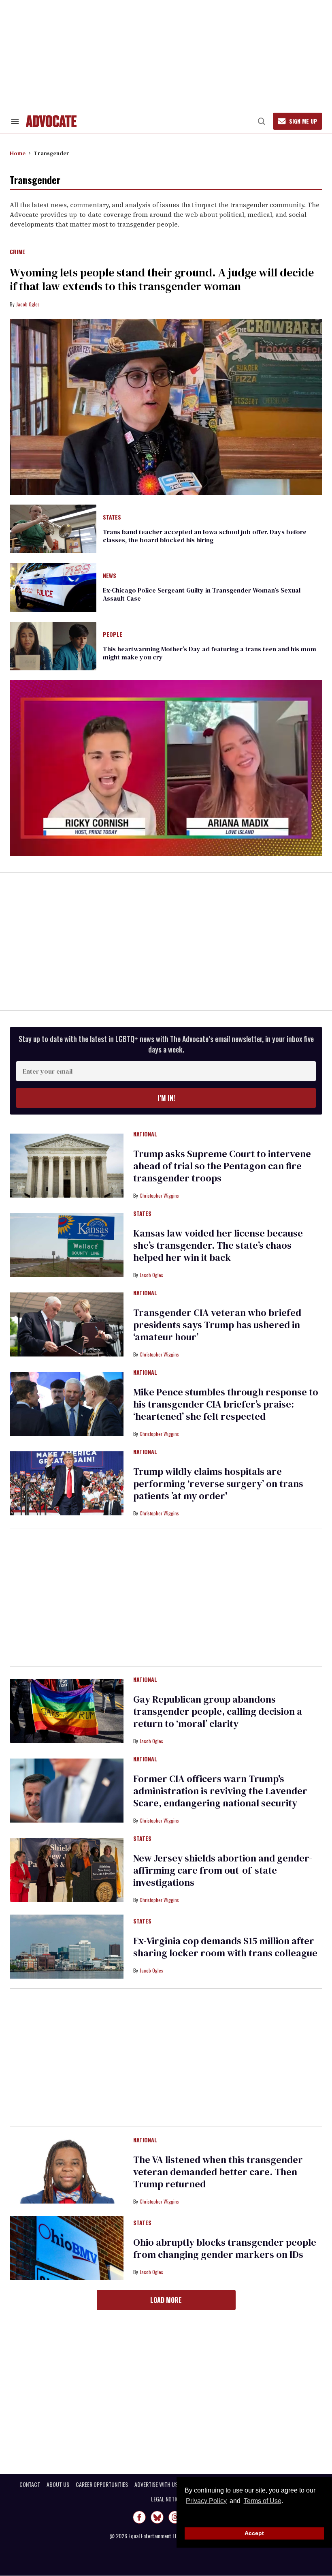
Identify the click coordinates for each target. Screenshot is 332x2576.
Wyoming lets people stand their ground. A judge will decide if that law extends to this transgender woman (162, 279)
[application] (166, 768)
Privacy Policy (206, 2501)
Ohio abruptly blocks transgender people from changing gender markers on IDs (225, 2248)
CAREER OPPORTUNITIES (102, 2484)
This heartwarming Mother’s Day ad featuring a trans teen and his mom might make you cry (210, 653)
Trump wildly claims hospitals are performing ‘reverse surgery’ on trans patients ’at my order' (218, 1484)
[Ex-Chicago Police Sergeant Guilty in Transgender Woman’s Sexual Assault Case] (53, 587)
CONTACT (30, 2484)
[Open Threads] (175, 2517)
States (112, 518)
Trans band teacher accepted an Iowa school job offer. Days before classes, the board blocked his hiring (205, 536)
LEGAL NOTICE (166, 2499)
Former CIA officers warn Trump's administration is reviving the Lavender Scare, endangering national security (220, 1791)
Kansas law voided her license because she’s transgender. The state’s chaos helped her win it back (218, 1245)
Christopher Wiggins (159, 1195)
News (110, 576)
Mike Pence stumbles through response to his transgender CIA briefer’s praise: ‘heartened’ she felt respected (226, 1404)
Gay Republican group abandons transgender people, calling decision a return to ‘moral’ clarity (218, 1711)
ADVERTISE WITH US (156, 2484)
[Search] (262, 121)
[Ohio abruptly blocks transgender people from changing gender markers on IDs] (67, 2248)
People (113, 635)
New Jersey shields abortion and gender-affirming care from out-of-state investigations (223, 1870)
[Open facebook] (139, 2517)
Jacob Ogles (28, 304)
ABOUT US (58, 2484)
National (145, 1134)
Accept (254, 2533)
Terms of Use (262, 2501)
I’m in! (166, 1098)
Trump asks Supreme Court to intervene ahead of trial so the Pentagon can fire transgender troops (222, 1166)
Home (18, 153)
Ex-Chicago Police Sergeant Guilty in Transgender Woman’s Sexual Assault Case (202, 594)
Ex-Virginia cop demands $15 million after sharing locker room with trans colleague (225, 1947)
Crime (17, 252)
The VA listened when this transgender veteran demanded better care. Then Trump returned (218, 2172)
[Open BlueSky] (157, 2517)
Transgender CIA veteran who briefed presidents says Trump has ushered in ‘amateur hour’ (217, 1325)
